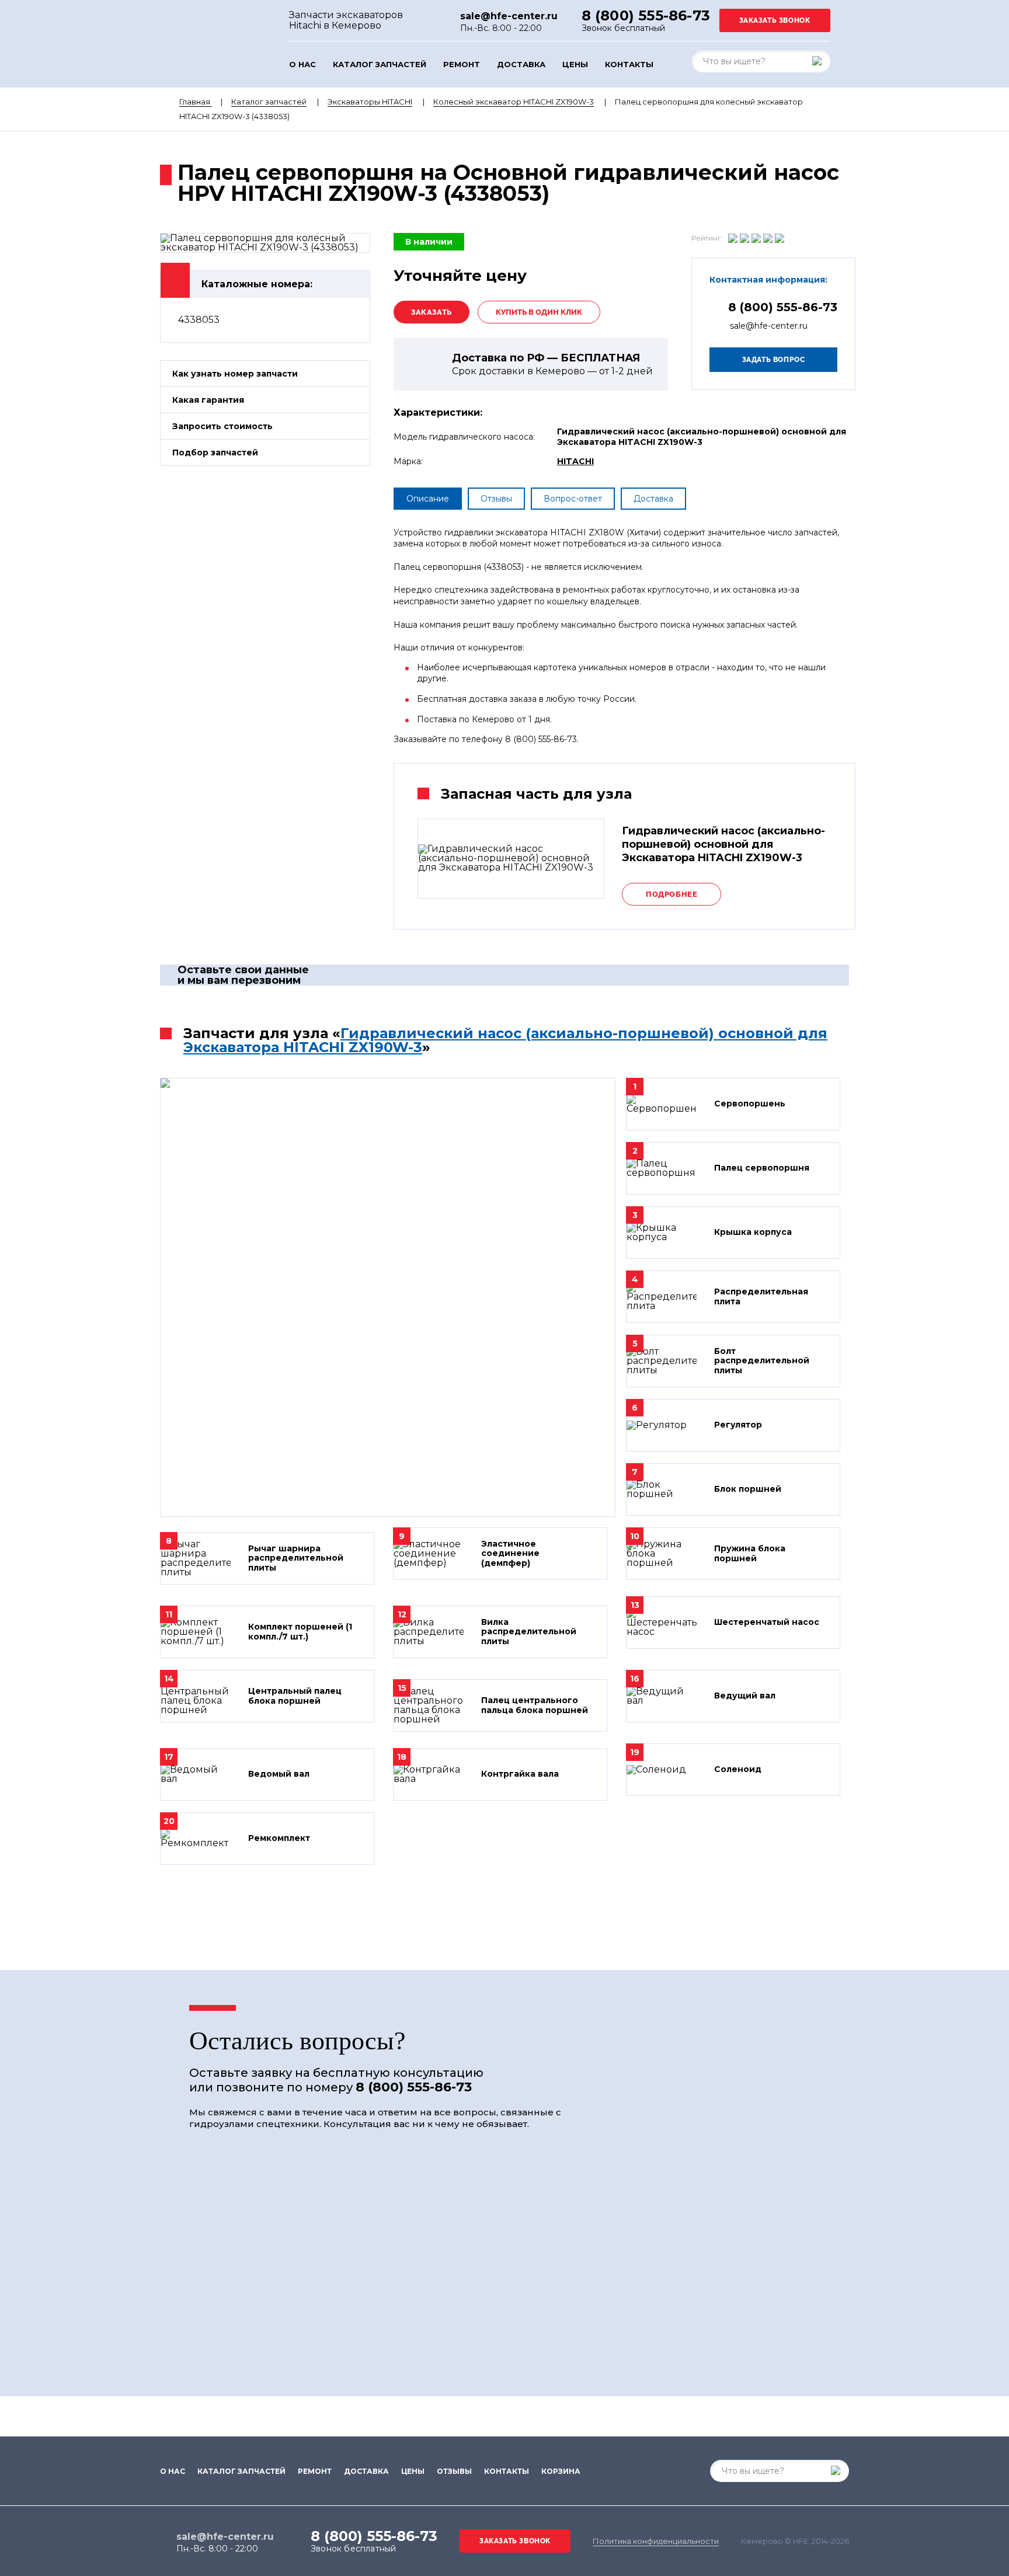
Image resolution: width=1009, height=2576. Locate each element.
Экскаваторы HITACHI (370, 102)
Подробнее (671, 894)
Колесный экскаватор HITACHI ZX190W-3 (514, 102)
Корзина (561, 2471)
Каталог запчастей (380, 65)
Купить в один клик (539, 312)
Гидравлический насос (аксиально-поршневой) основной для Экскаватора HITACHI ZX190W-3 (505, 1040)
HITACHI (575, 461)
